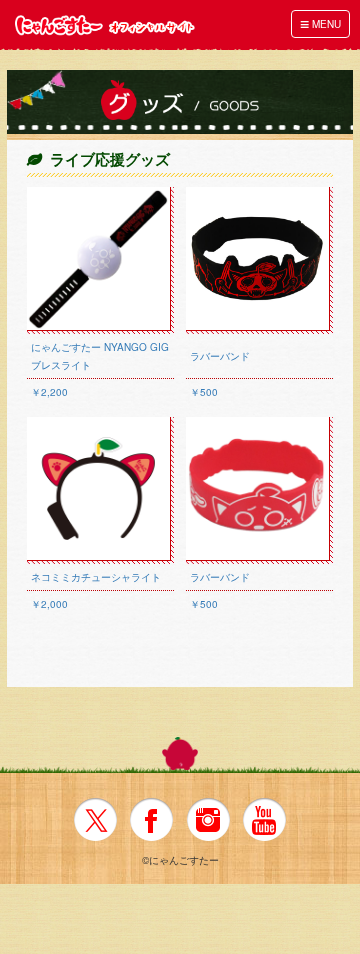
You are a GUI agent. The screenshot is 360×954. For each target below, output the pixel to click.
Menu (320, 23)
